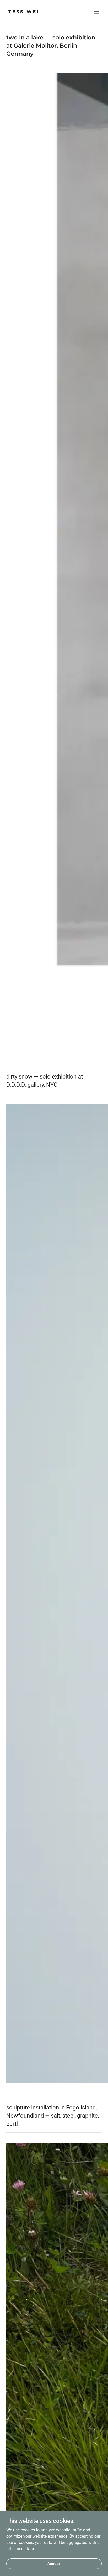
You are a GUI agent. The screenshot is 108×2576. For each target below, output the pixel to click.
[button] (96, 12)
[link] (40, 12)
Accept (54, 2563)
